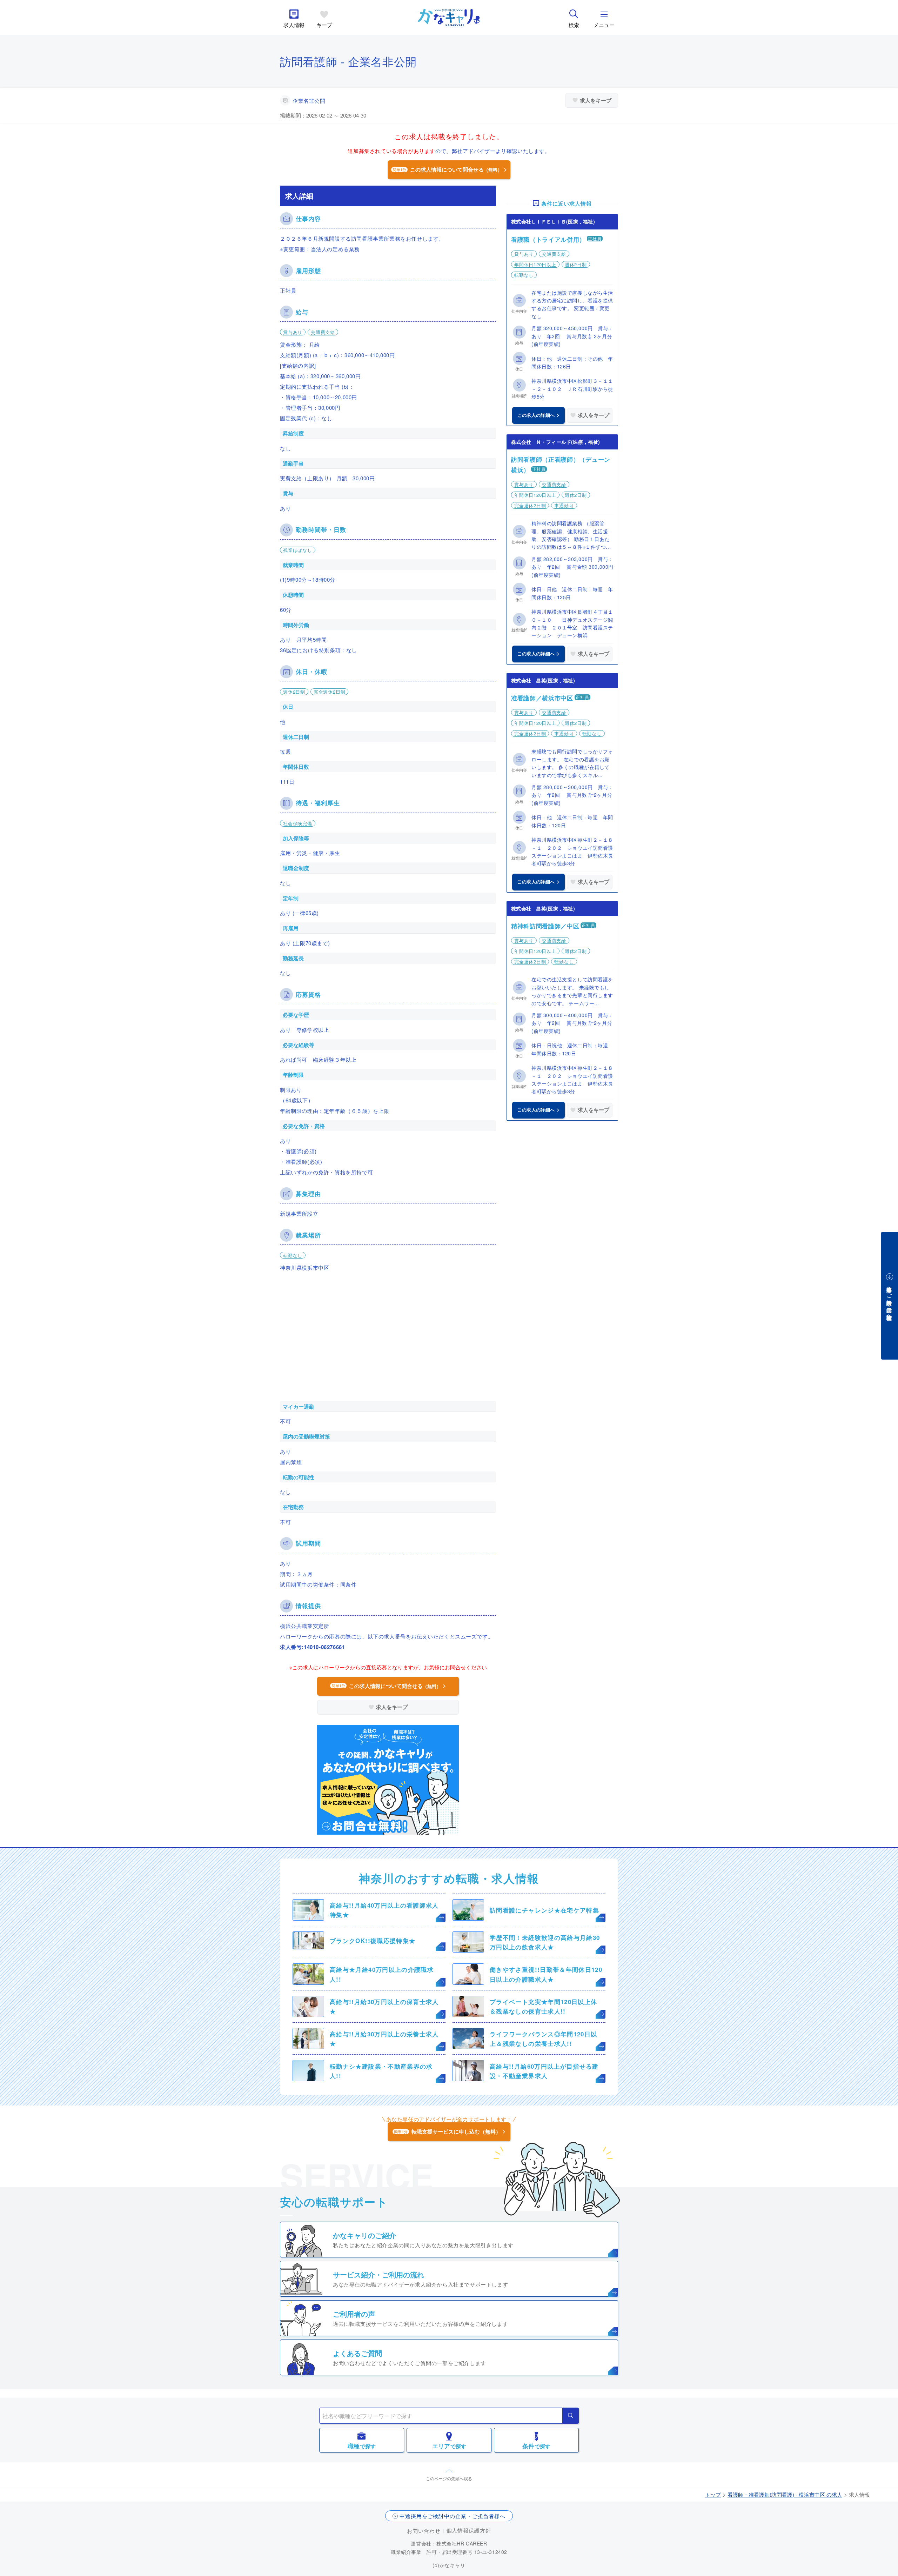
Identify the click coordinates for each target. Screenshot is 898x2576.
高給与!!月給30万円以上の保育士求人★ (384, 2006)
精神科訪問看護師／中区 (545, 926)
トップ (713, 2494)
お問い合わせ (424, 2531)
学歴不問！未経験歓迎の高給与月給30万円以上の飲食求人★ (545, 1942)
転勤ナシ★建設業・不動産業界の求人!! (381, 2071)
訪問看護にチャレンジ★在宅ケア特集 (544, 1910)
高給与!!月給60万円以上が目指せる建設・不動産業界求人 (544, 2071)
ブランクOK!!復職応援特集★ (373, 1941)
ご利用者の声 (354, 2314)
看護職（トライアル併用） (548, 239)
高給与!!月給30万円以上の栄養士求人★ (384, 2039)
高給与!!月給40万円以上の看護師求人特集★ (384, 1910)
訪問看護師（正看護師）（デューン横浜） (561, 465)
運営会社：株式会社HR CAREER (449, 2543)
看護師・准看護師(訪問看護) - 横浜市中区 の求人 (785, 2494)
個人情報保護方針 (469, 2530)
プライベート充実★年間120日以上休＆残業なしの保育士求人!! (543, 2006)
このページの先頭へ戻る (449, 2478)
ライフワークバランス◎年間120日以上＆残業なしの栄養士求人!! (543, 2039)
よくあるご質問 (357, 2353)
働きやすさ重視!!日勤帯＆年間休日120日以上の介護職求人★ (546, 1974)
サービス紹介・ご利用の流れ (378, 2274)
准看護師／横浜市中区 (542, 698)
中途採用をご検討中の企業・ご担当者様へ (453, 2516)
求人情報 (294, 25)
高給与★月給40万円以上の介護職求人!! (382, 1974)
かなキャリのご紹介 (364, 2235)
